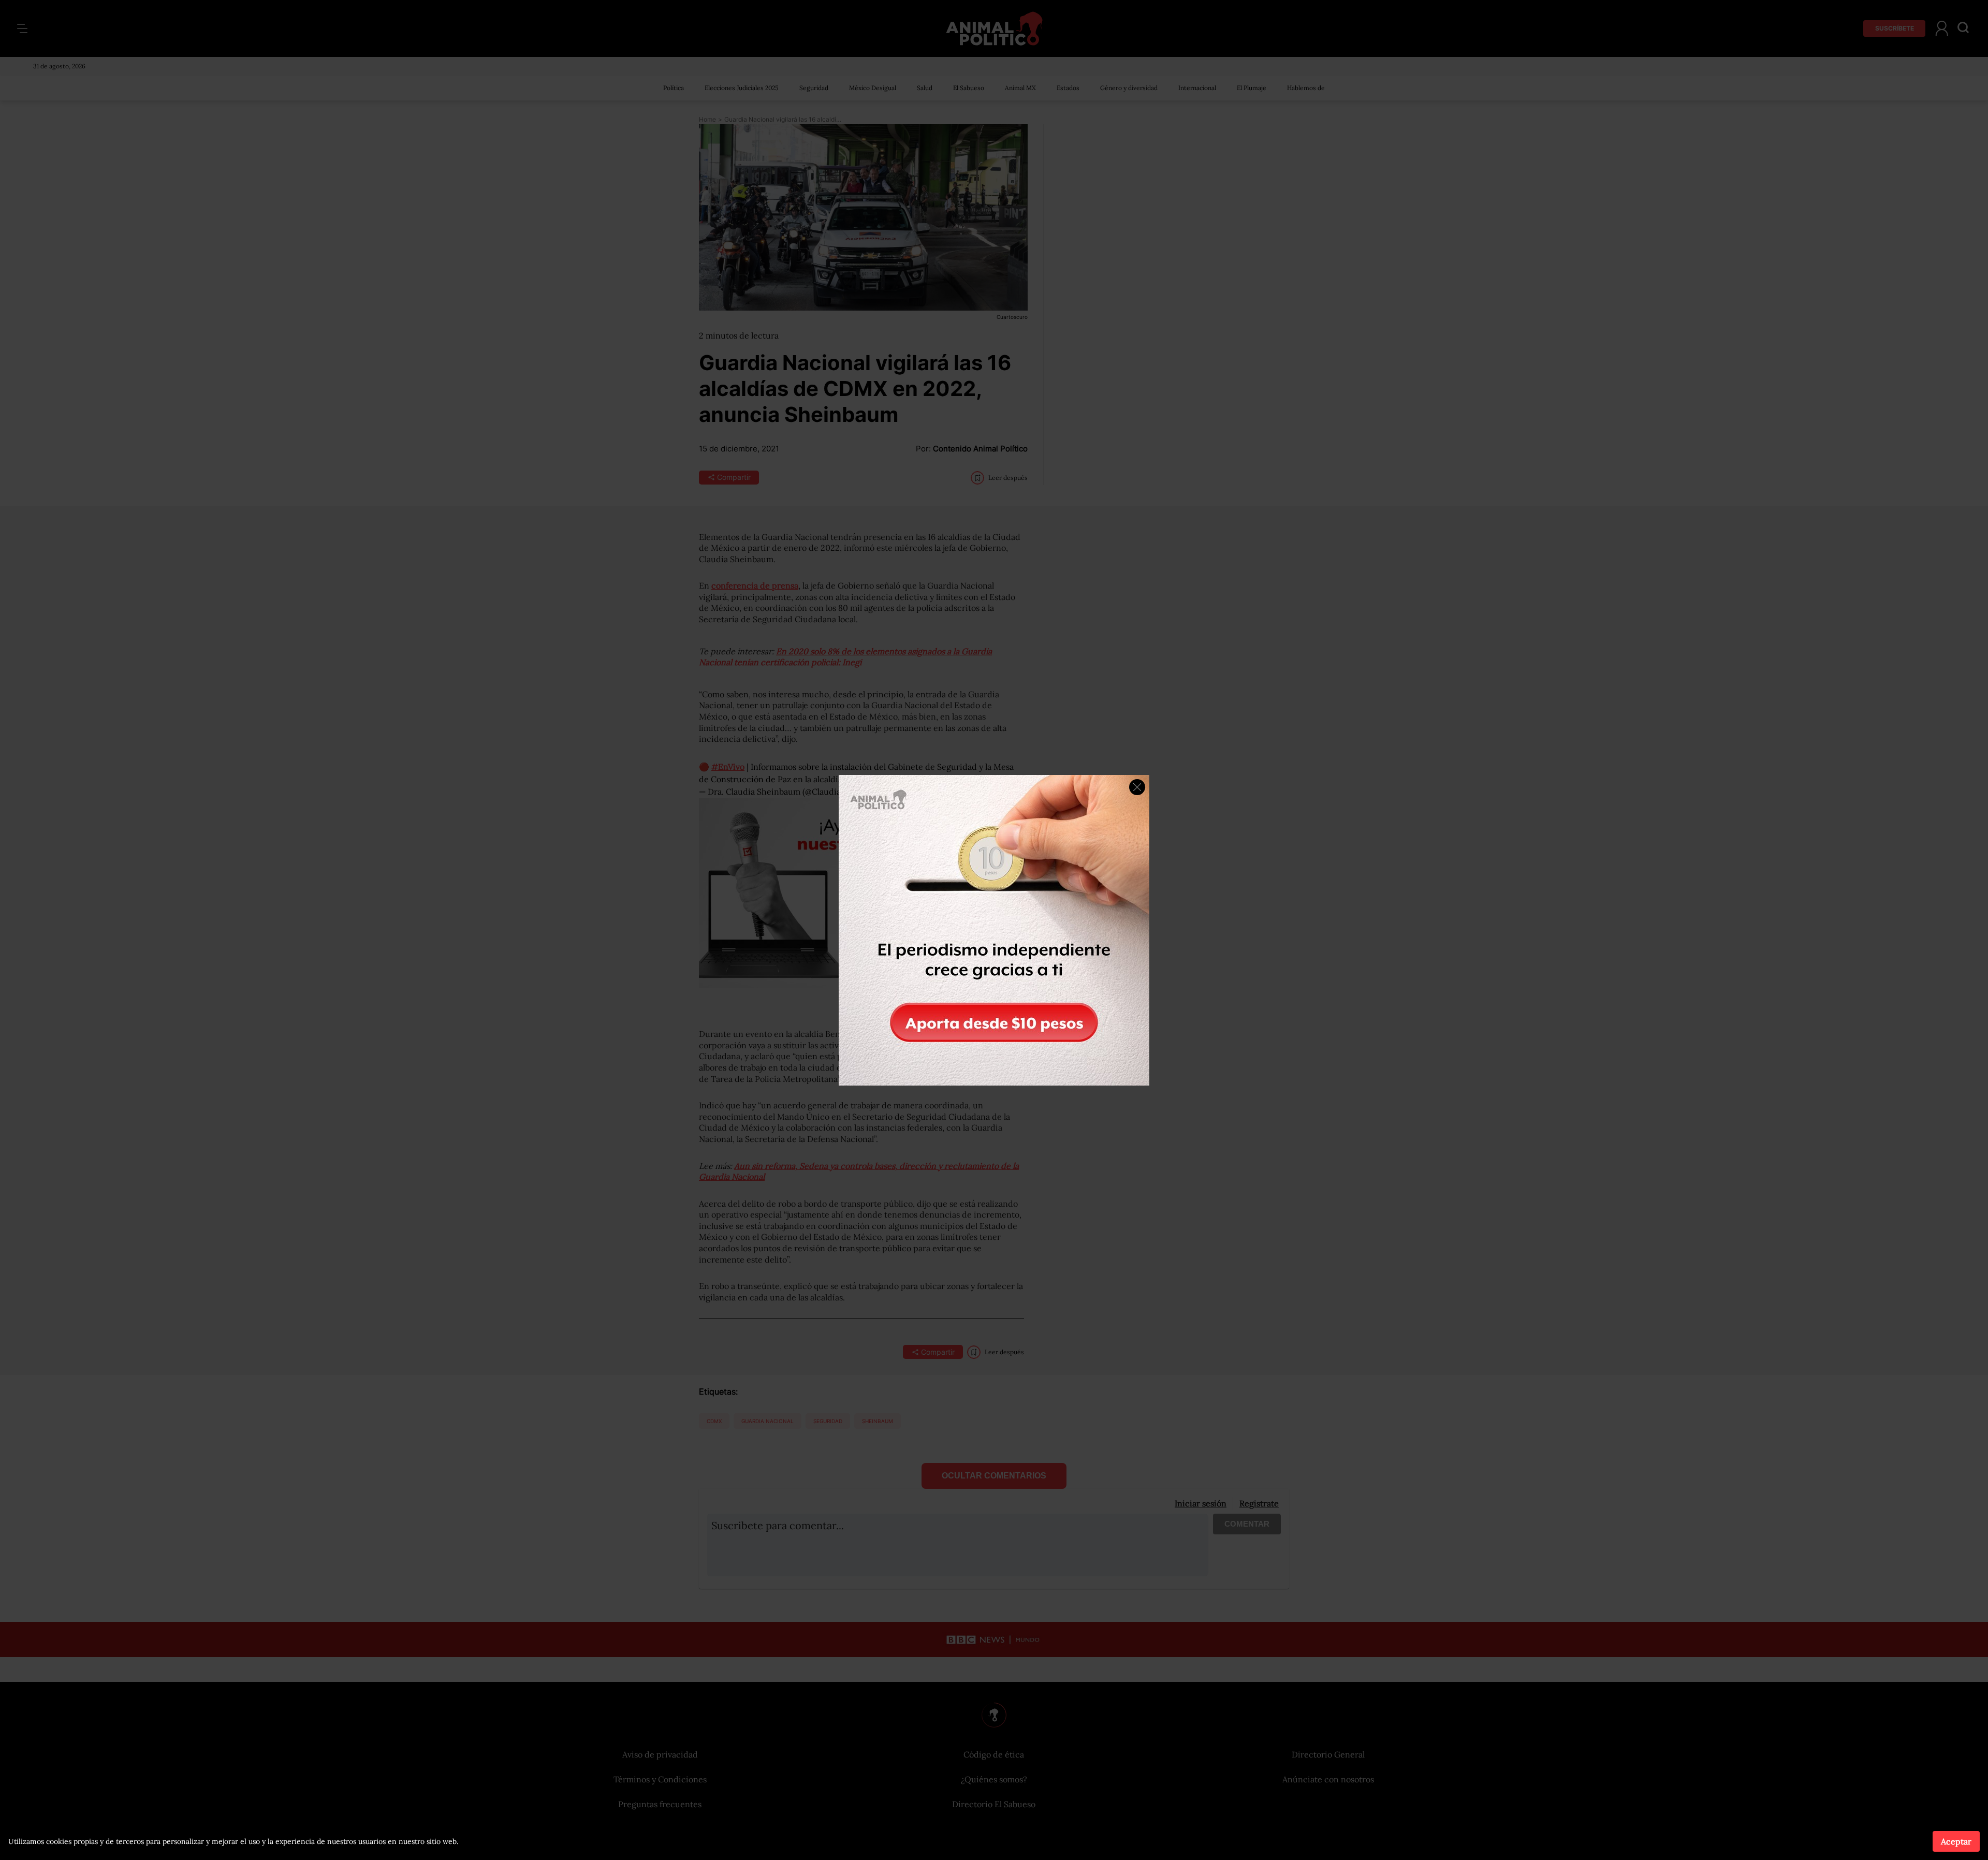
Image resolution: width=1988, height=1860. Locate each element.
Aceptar (1956, 1841)
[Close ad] (1137, 787)
